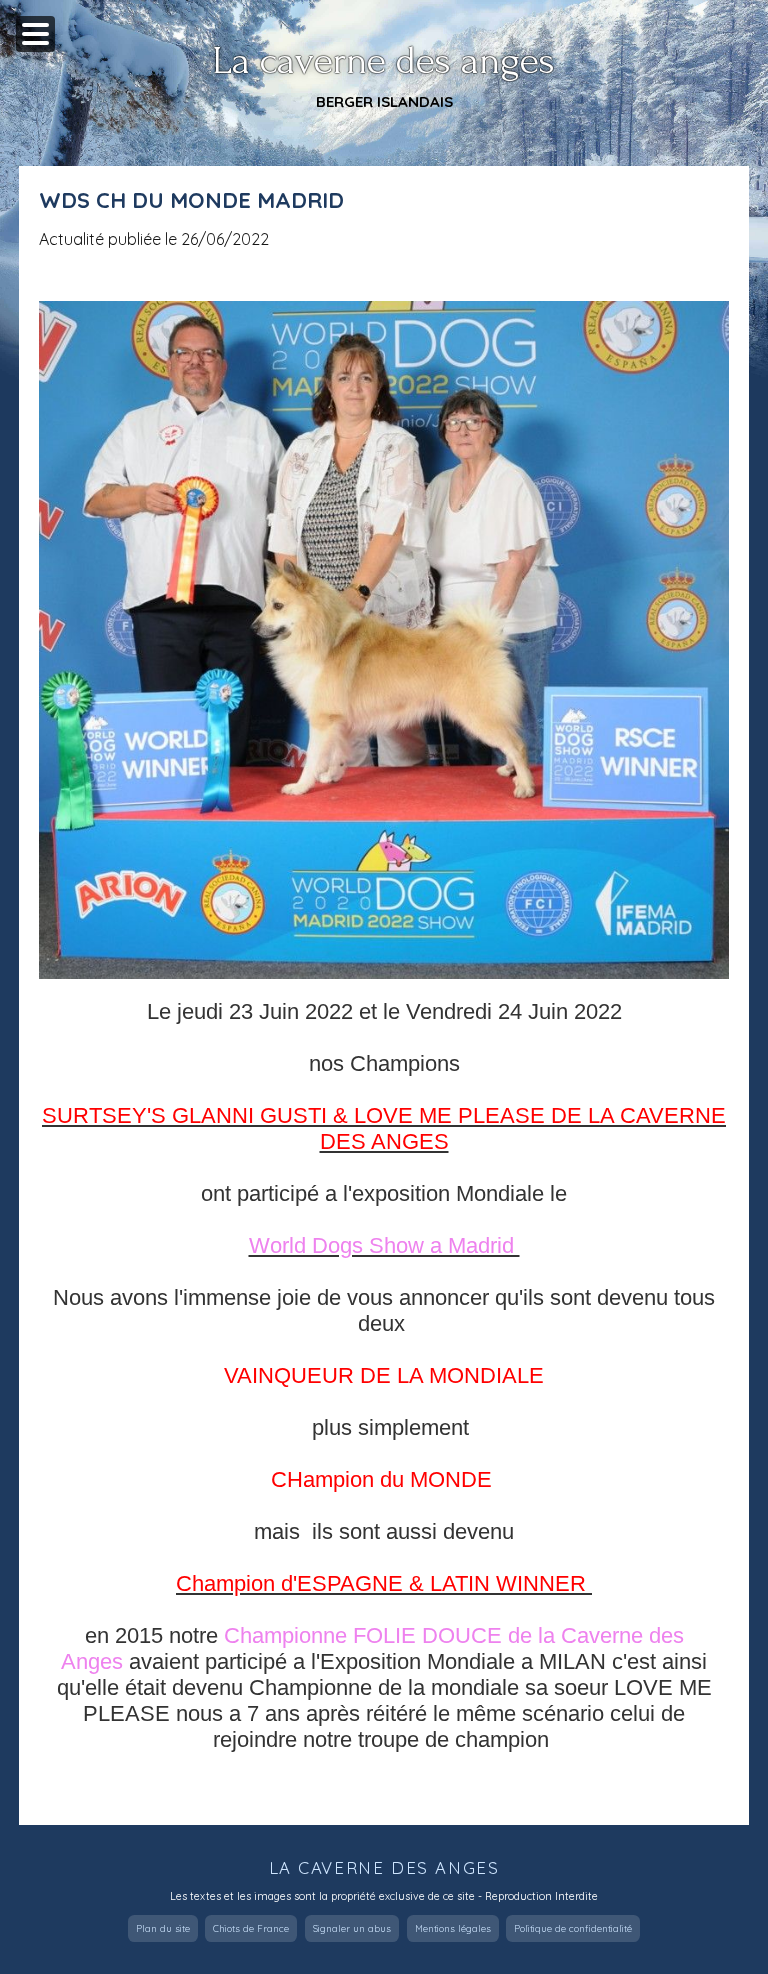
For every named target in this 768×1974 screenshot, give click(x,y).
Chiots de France (251, 1928)
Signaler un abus (352, 1928)
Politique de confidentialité (573, 1928)
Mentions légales (453, 1928)
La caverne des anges (384, 61)
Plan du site (163, 1928)
